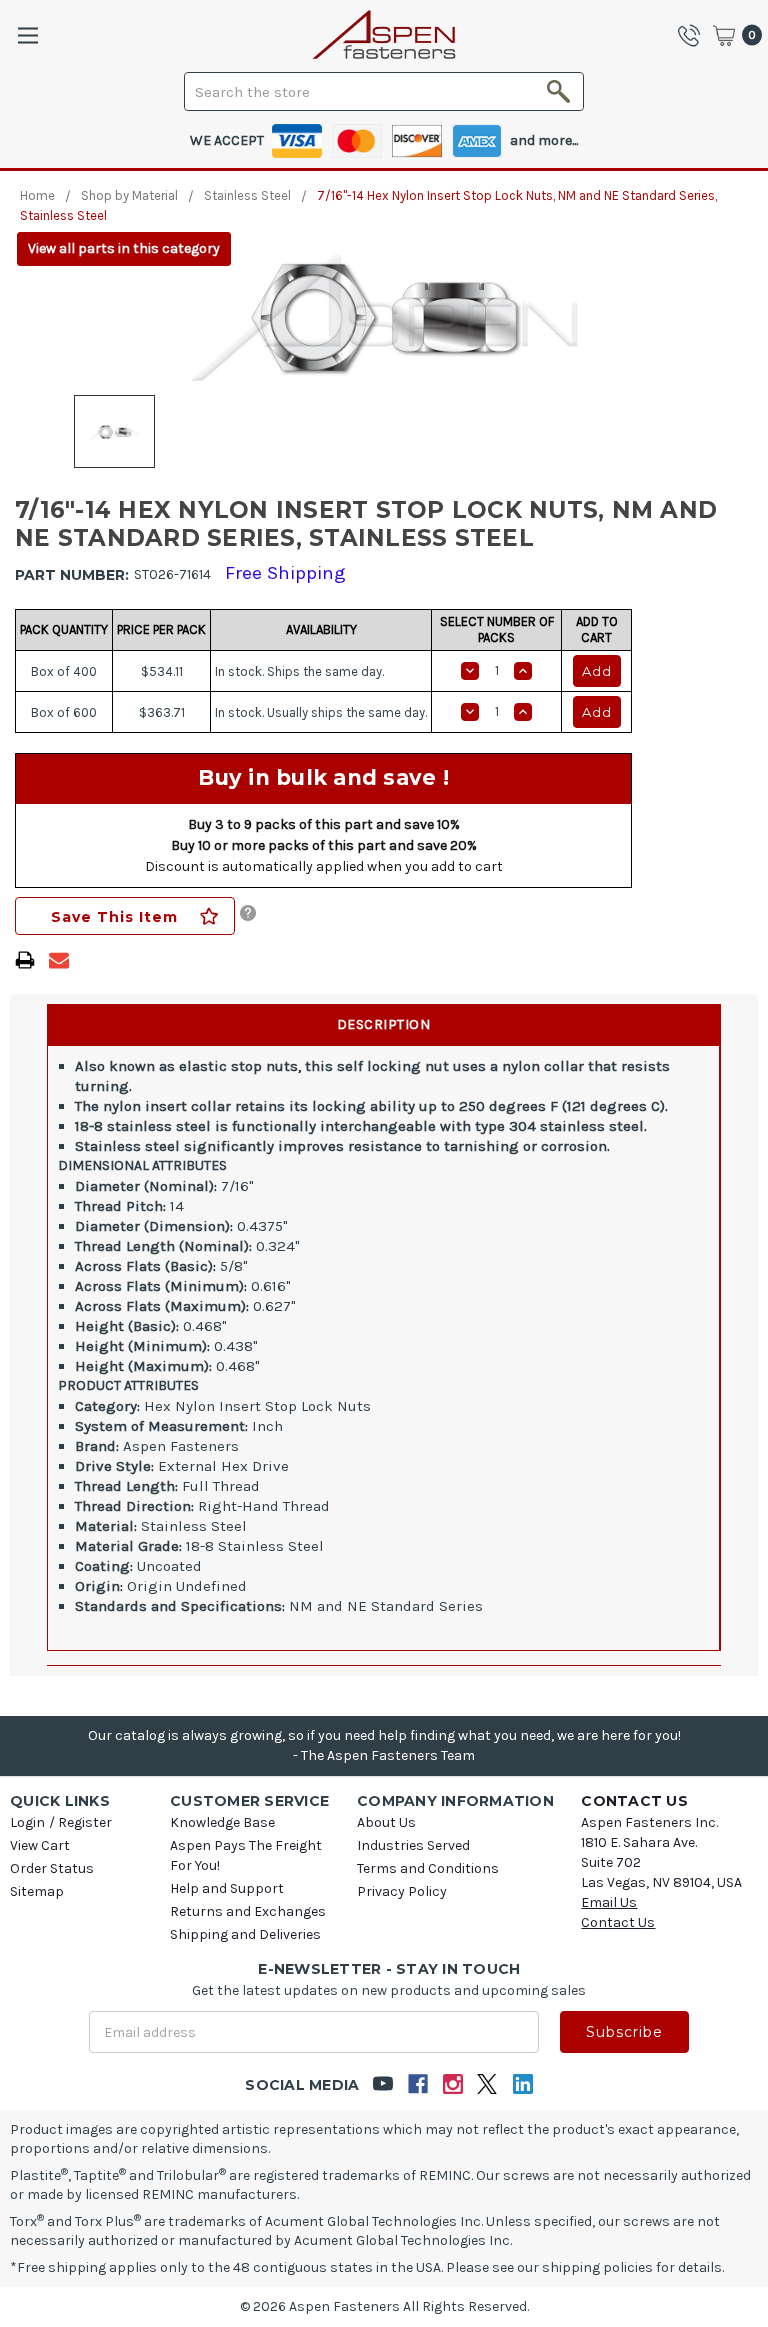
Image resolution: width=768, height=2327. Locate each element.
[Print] (25, 960)
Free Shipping (285, 573)
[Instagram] (452, 2084)
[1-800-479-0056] (694, 35)
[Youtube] (382, 2084)
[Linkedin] (522, 2084)
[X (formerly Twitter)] (487, 2084)
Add (597, 671)
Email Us (609, 1902)
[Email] (59, 960)
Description (384, 1024)
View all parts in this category (124, 248)
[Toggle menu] (27, 35)
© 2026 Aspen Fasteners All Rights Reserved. (384, 2306)
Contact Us (618, 1922)
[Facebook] (417, 2084)
